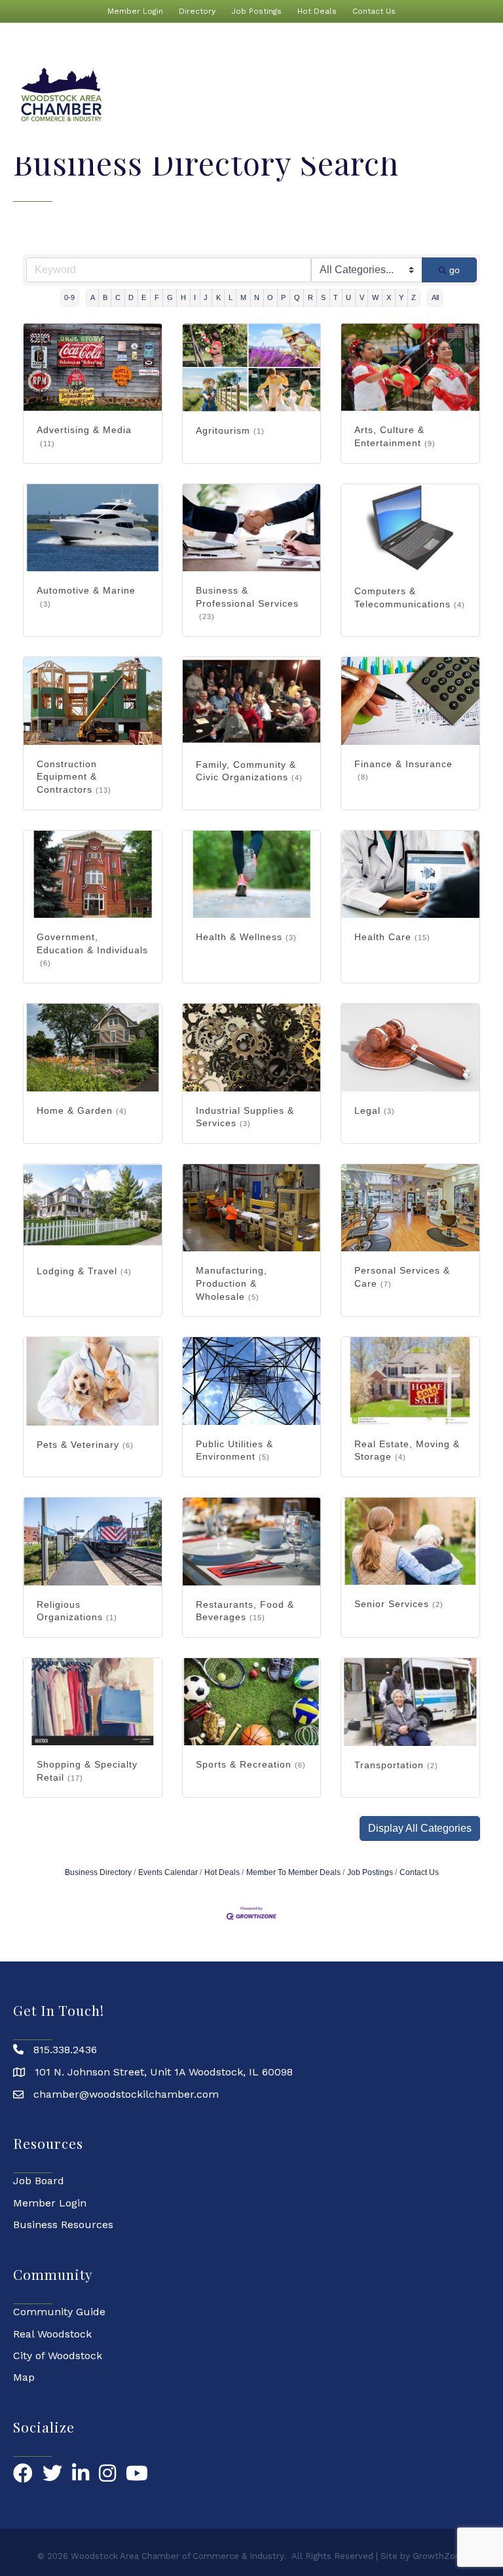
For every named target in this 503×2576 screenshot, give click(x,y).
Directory (197, 11)
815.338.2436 (65, 2050)
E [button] (144, 297)
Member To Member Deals (293, 1872)
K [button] (218, 297)
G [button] (170, 297)
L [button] (231, 297)
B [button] (105, 297)
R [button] (310, 297)
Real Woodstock (52, 2334)
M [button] (243, 297)
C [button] (118, 297)
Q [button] (297, 297)
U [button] (348, 297)
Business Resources (63, 2225)
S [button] (323, 297)
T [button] (336, 297)
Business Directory (98, 1872)
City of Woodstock (58, 2356)
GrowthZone (439, 2556)
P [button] (283, 297)
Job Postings (256, 11)
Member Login (135, 11)
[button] (420, 1828)
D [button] (131, 297)
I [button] (195, 297)
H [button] (183, 297)
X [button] (389, 297)
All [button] (435, 297)
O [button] (270, 297)
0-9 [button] (69, 297)
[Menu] (474, 95)
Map (24, 2377)
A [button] (93, 297)
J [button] (206, 297)
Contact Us (374, 11)
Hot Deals (317, 11)
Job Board (39, 2181)
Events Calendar (168, 1872)
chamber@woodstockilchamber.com (126, 2094)
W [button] (375, 297)
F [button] (157, 297)
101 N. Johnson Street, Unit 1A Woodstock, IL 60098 (164, 2072)
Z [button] (414, 297)
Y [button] (401, 297)
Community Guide (59, 2312)
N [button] (257, 297)
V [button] (362, 297)
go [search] (455, 270)
